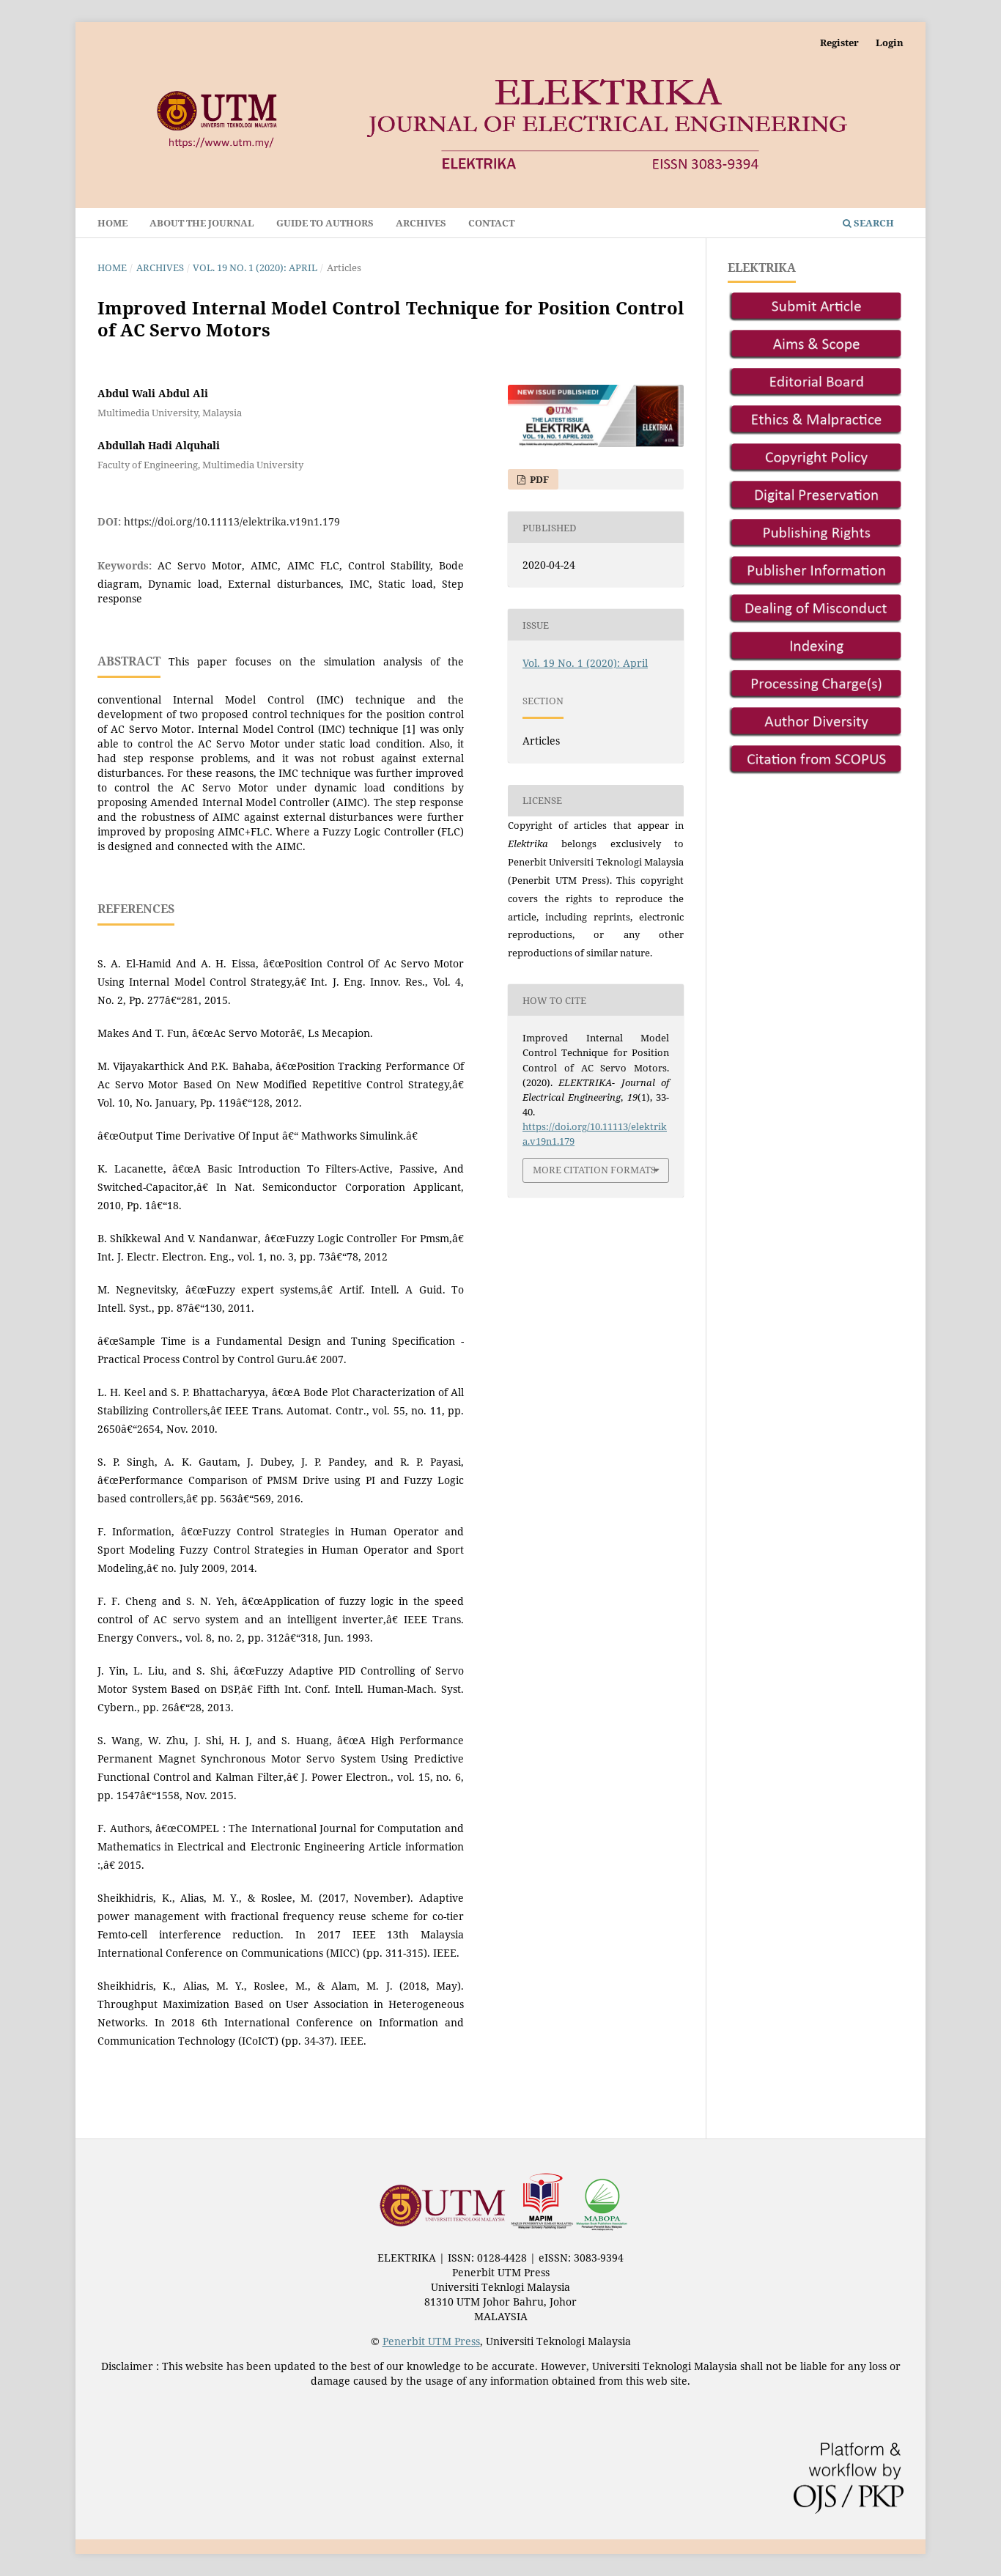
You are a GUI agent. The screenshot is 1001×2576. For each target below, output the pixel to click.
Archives (421, 223)
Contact (491, 223)
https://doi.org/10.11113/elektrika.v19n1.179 (232, 521)
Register (839, 43)
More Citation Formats (594, 1170)
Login (890, 43)
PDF (538, 479)
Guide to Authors (325, 223)
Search (873, 223)
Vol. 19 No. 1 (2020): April (255, 267)
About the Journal (202, 223)
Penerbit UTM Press (431, 2341)
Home (112, 223)
